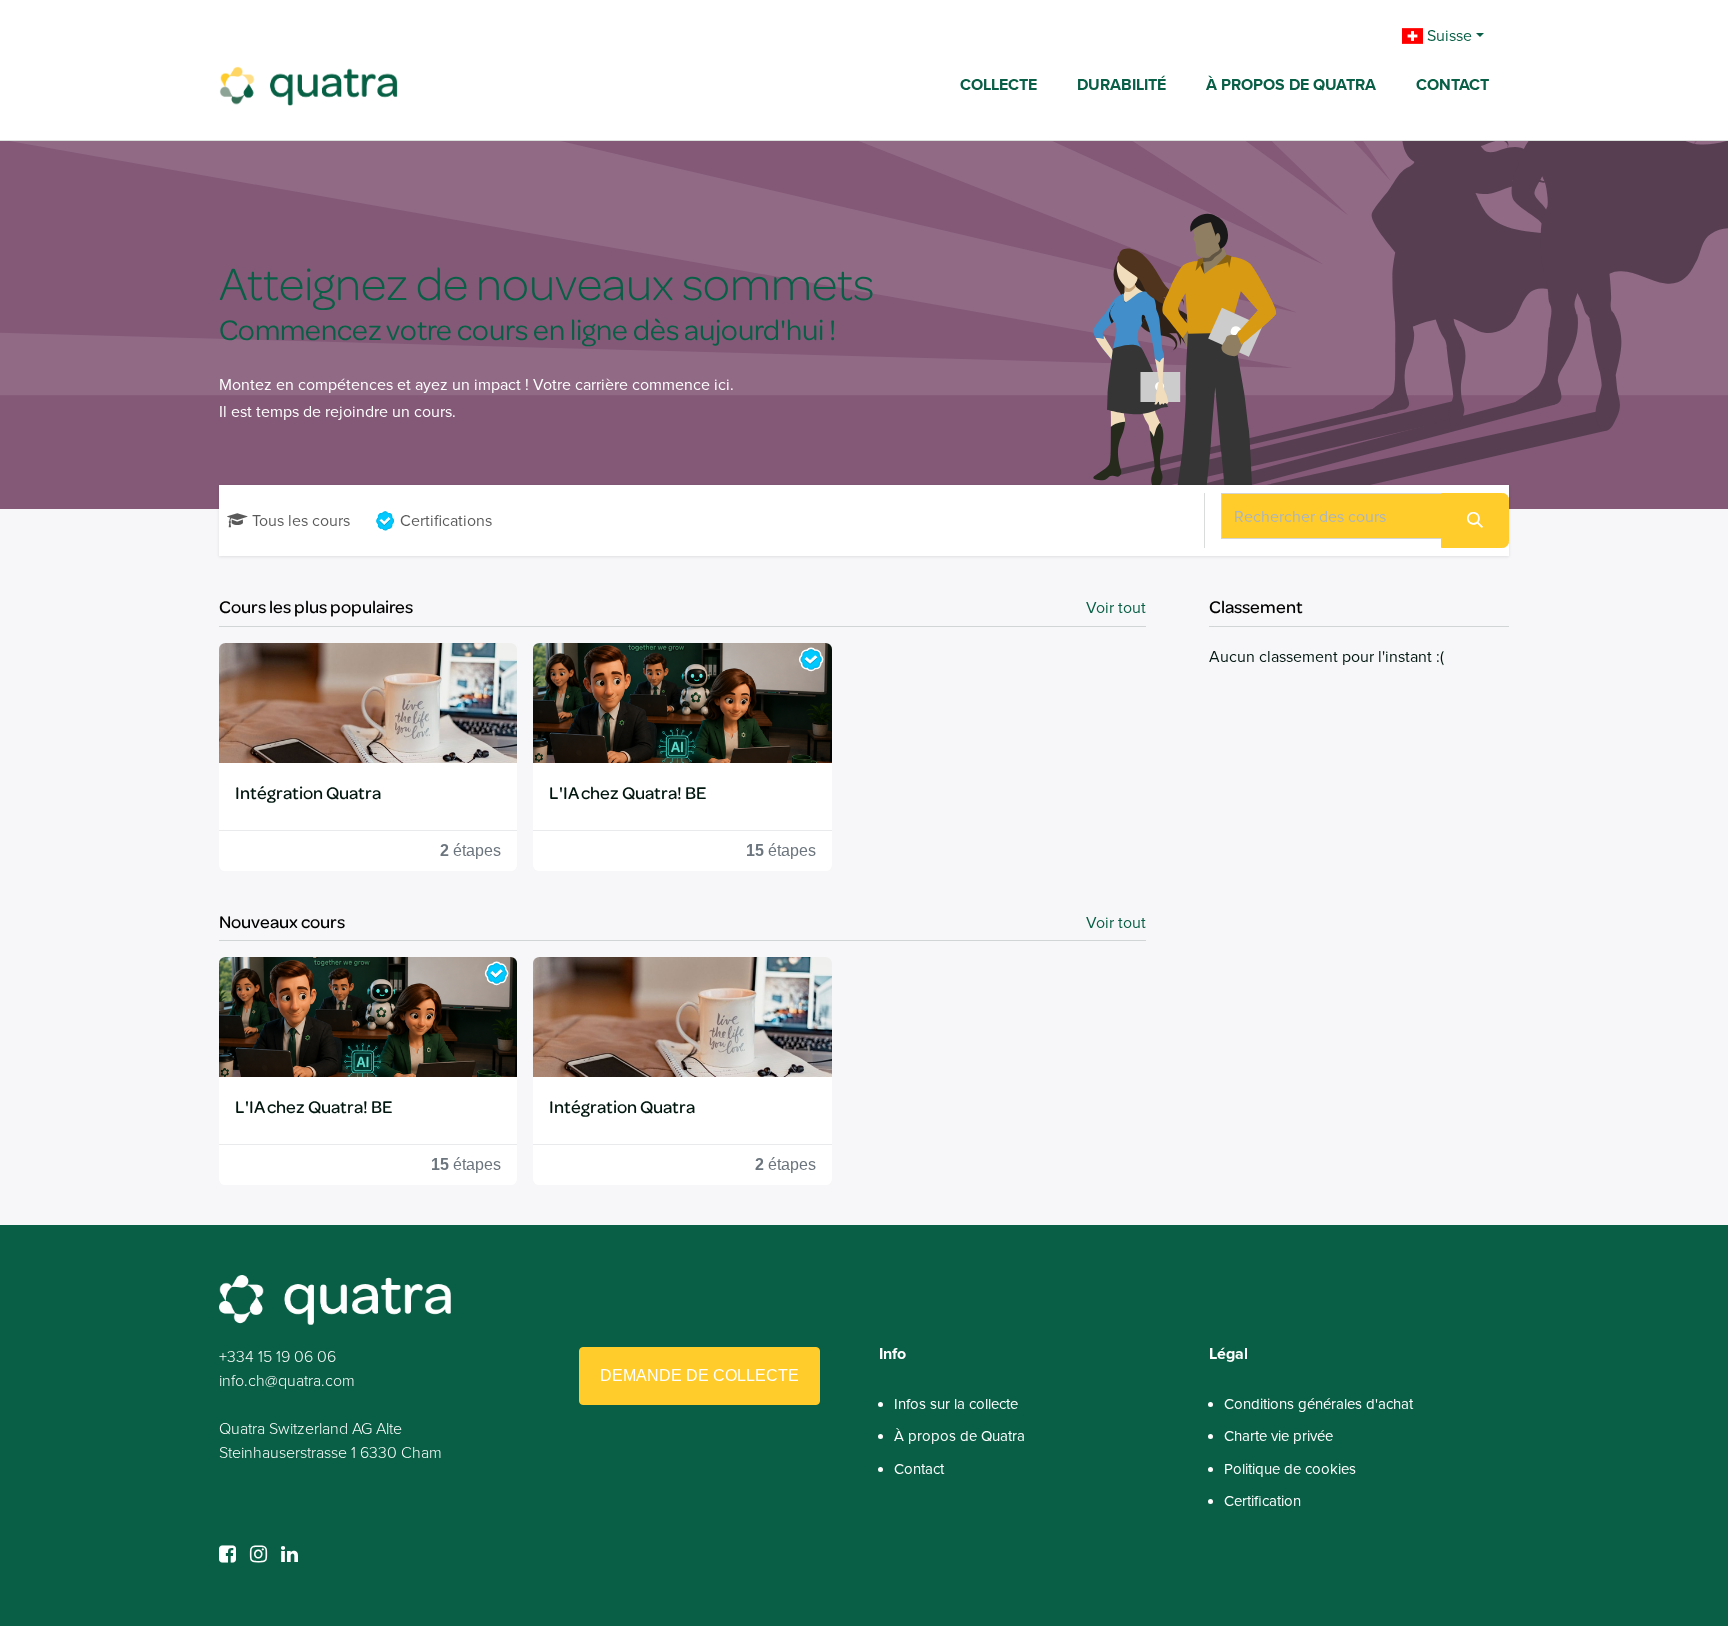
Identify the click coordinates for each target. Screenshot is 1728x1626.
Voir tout (1116, 607)
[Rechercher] (1475, 520)
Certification (1262, 1501)
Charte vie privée (1278, 1436)
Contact (919, 1469)
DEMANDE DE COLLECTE (699, 1375)
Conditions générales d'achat (1318, 1404)
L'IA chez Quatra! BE (628, 792)
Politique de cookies (1290, 1469)
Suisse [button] (1447, 35)
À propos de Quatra (959, 1436)
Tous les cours (301, 520)
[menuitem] (998, 86)
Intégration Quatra (308, 792)
